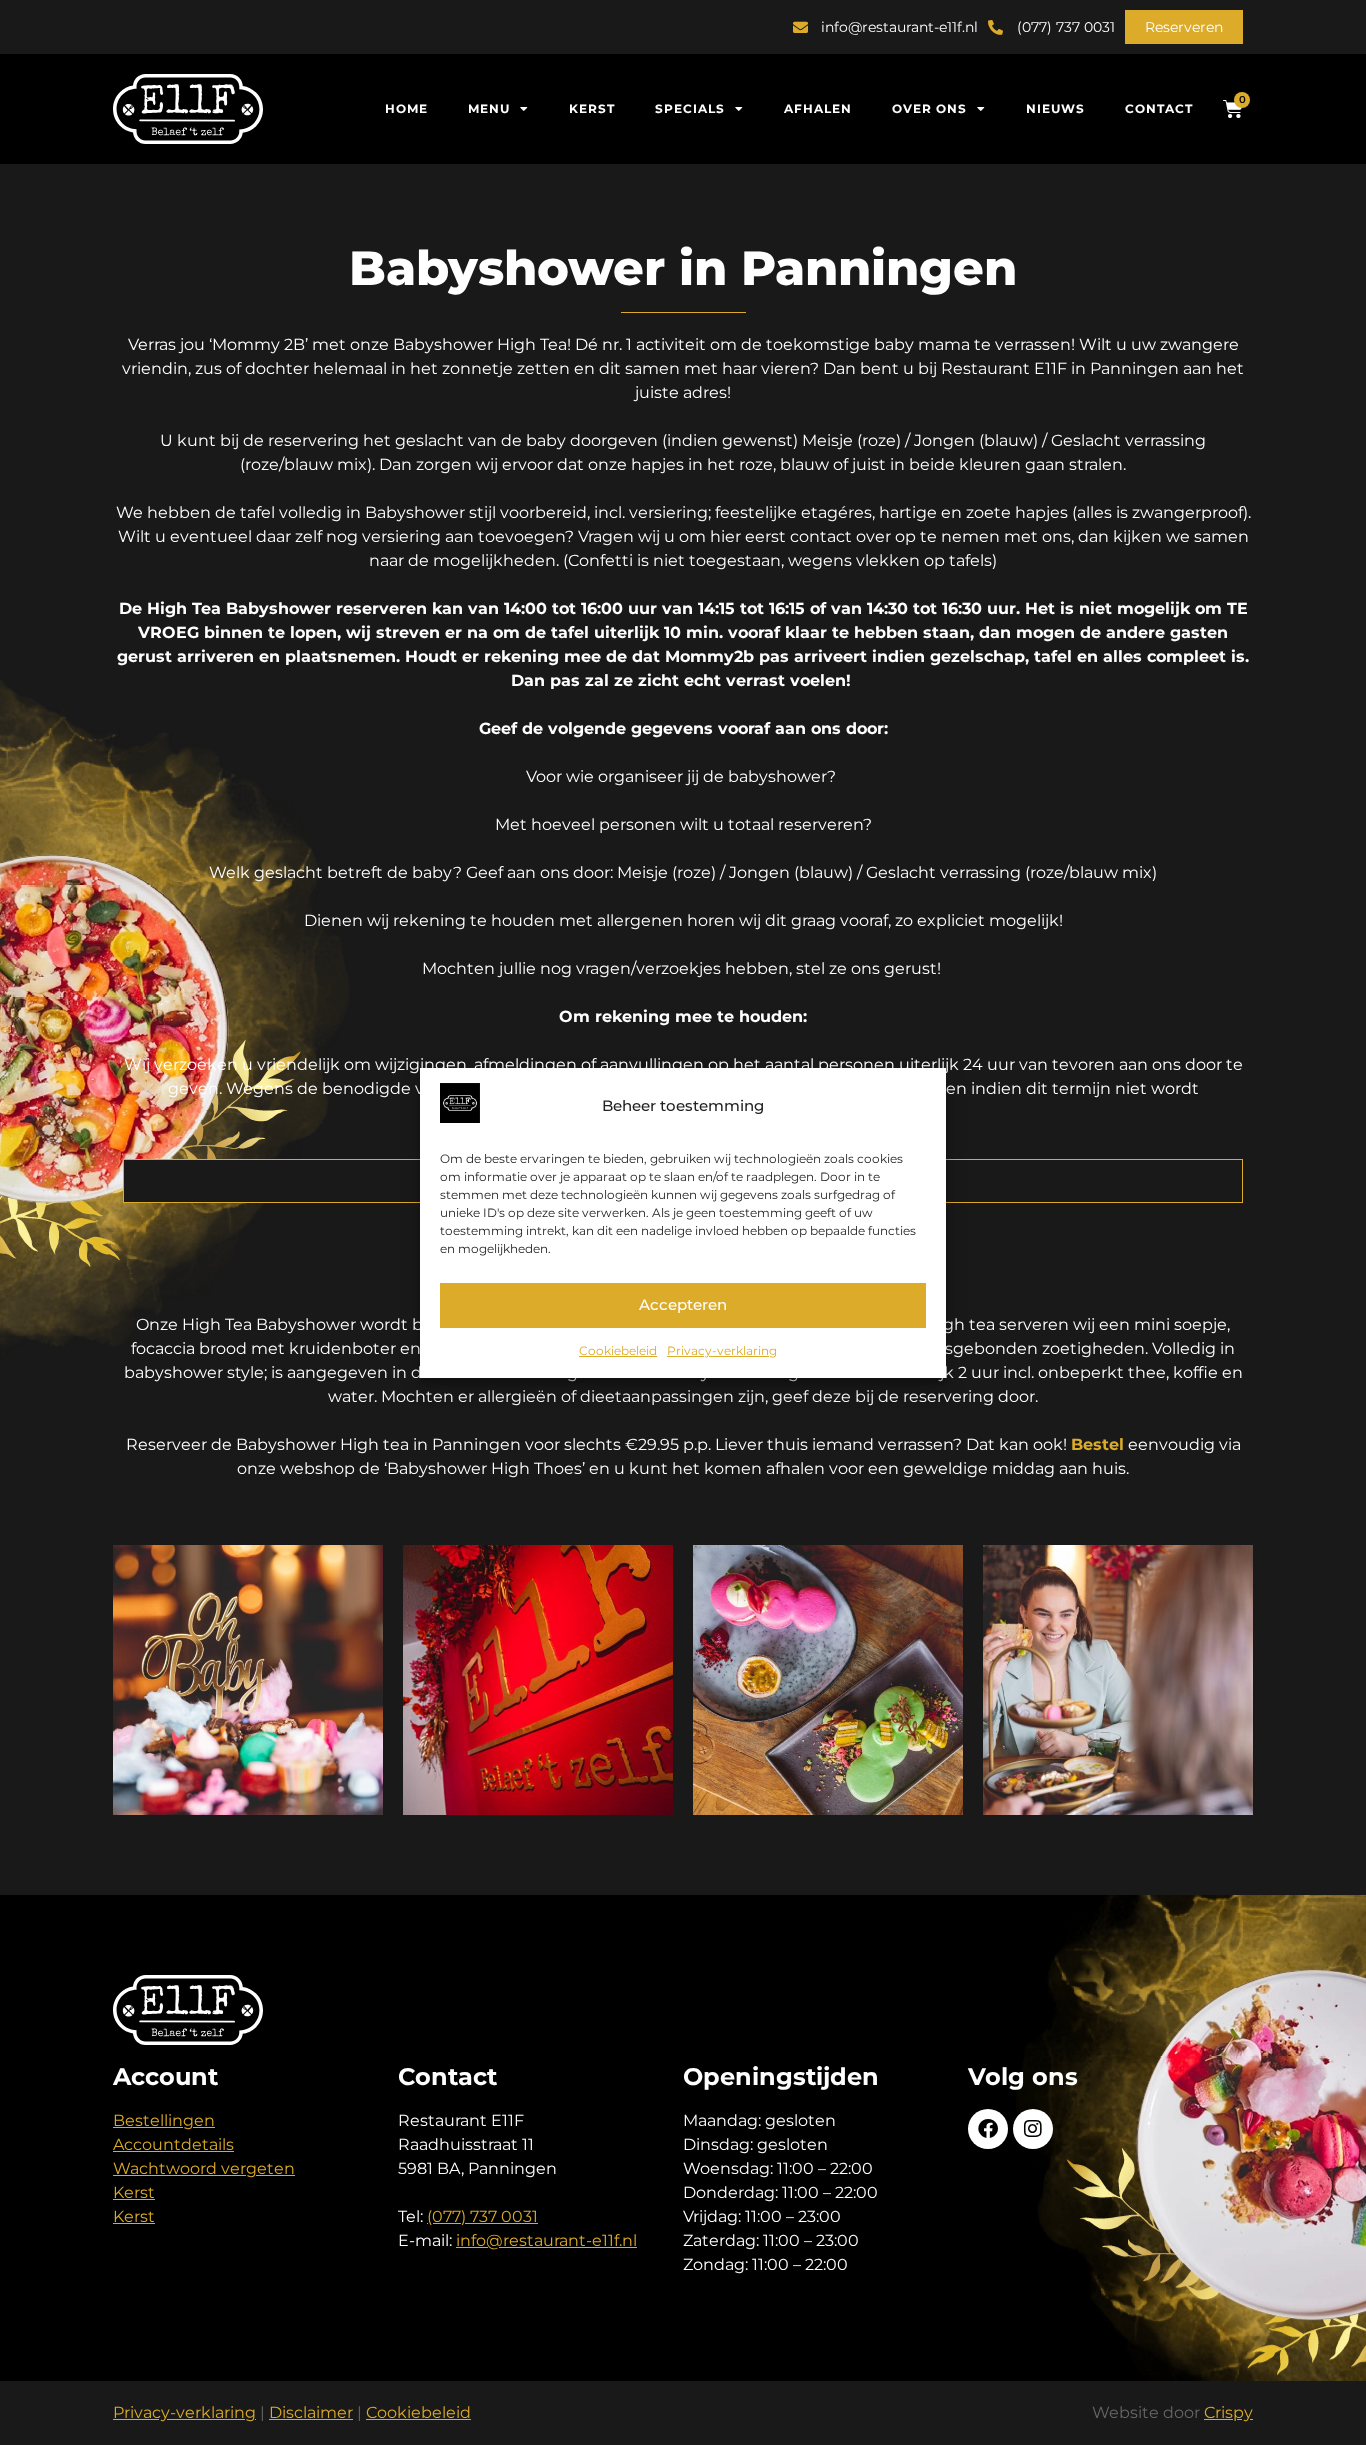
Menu (489, 108)
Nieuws (1055, 108)
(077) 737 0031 (482, 2216)
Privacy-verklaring (722, 1350)
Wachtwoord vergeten (204, 2168)
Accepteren (683, 1304)
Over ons (929, 108)
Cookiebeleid (618, 1350)
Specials (690, 108)
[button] (1184, 27)
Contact (1159, 108)
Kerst (592, 108)
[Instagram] (1033, 2129)
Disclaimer (311, 2412)
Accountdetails (173, 2144)
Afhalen (818, 108)
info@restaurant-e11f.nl (546, 2240)
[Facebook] (988, 2129)
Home (406, 108)
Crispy (1228, 2412)
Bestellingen (164, 2120)
